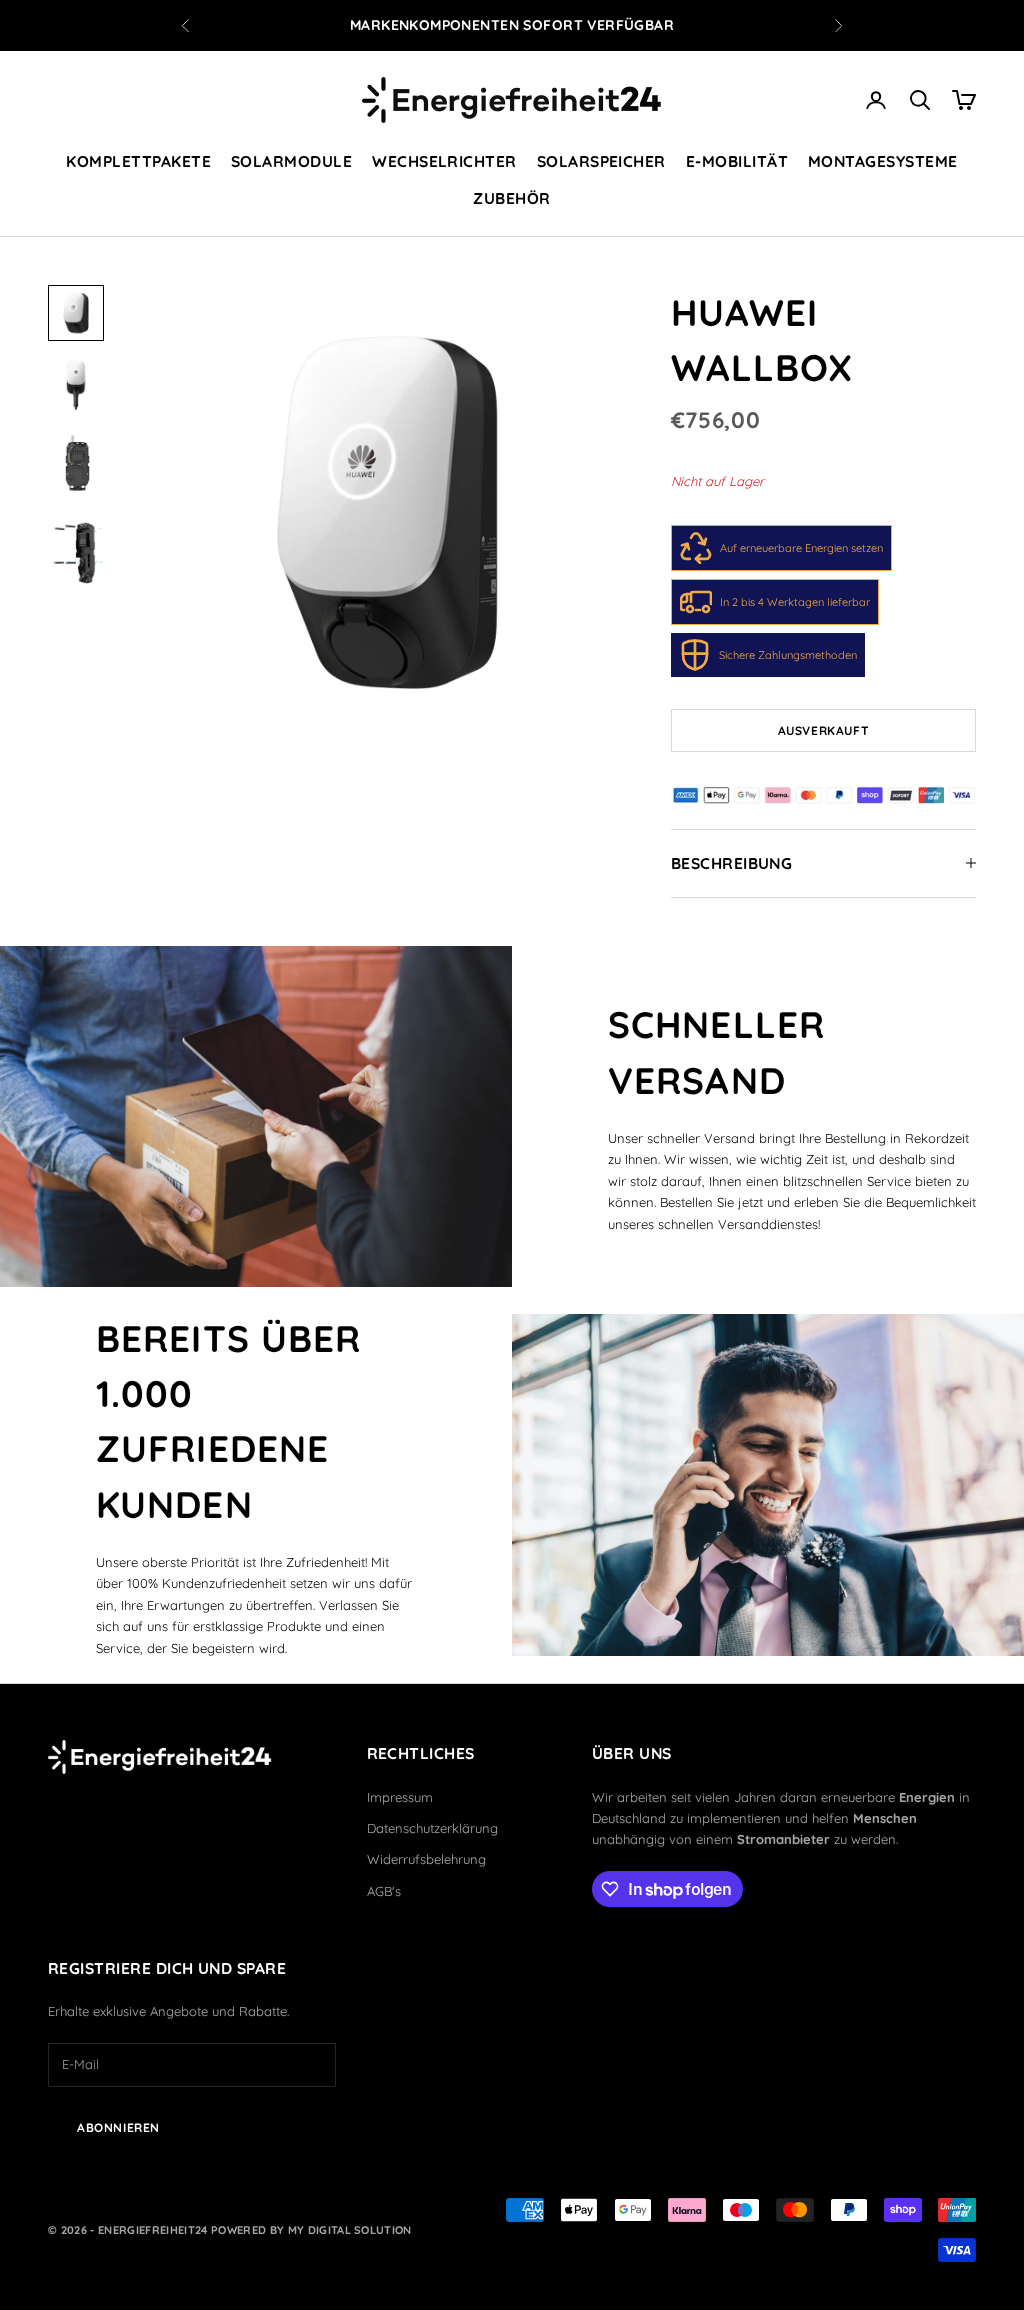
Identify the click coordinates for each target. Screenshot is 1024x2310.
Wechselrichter (444, 161)
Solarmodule (291, 161)
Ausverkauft (824, 730)
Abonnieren (118, 2127)
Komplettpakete (138, 161)
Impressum (400, 1797)
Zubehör (511, 198)
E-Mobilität (737, 161)
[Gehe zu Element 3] (76, 465)
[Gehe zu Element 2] (76, 385)
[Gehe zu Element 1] (76, 313)
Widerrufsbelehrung (426, 1859)
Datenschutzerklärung (432, 1828)
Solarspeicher (601, 161)
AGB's (384, 1891)
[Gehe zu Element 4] (76, 551)
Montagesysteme (883, 161)
